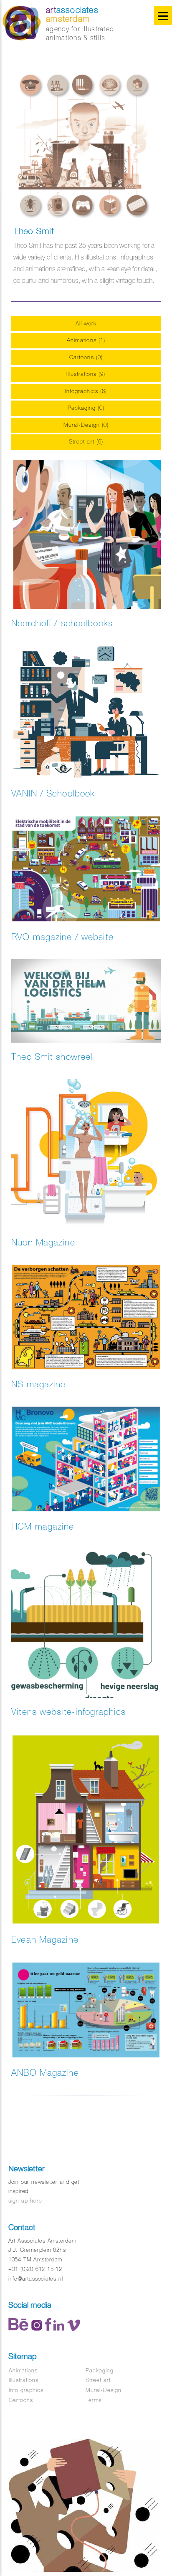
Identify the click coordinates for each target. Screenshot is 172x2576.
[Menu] (163, 15)
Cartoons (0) (86, 357)
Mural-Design (104, 2390)
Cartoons (21, 2400)
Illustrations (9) (86, 374)
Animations (23, 2371)
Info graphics (26, 2390)
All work (86, 324)
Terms (94, 2400)
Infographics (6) (86, 391)
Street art (98, 2380)
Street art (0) (86, 442)
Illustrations (24, 2380)
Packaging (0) (86, 408)
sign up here (25, 2201)
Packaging (100, 2371)
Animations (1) (86, 340)
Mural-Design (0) (86, 425)
